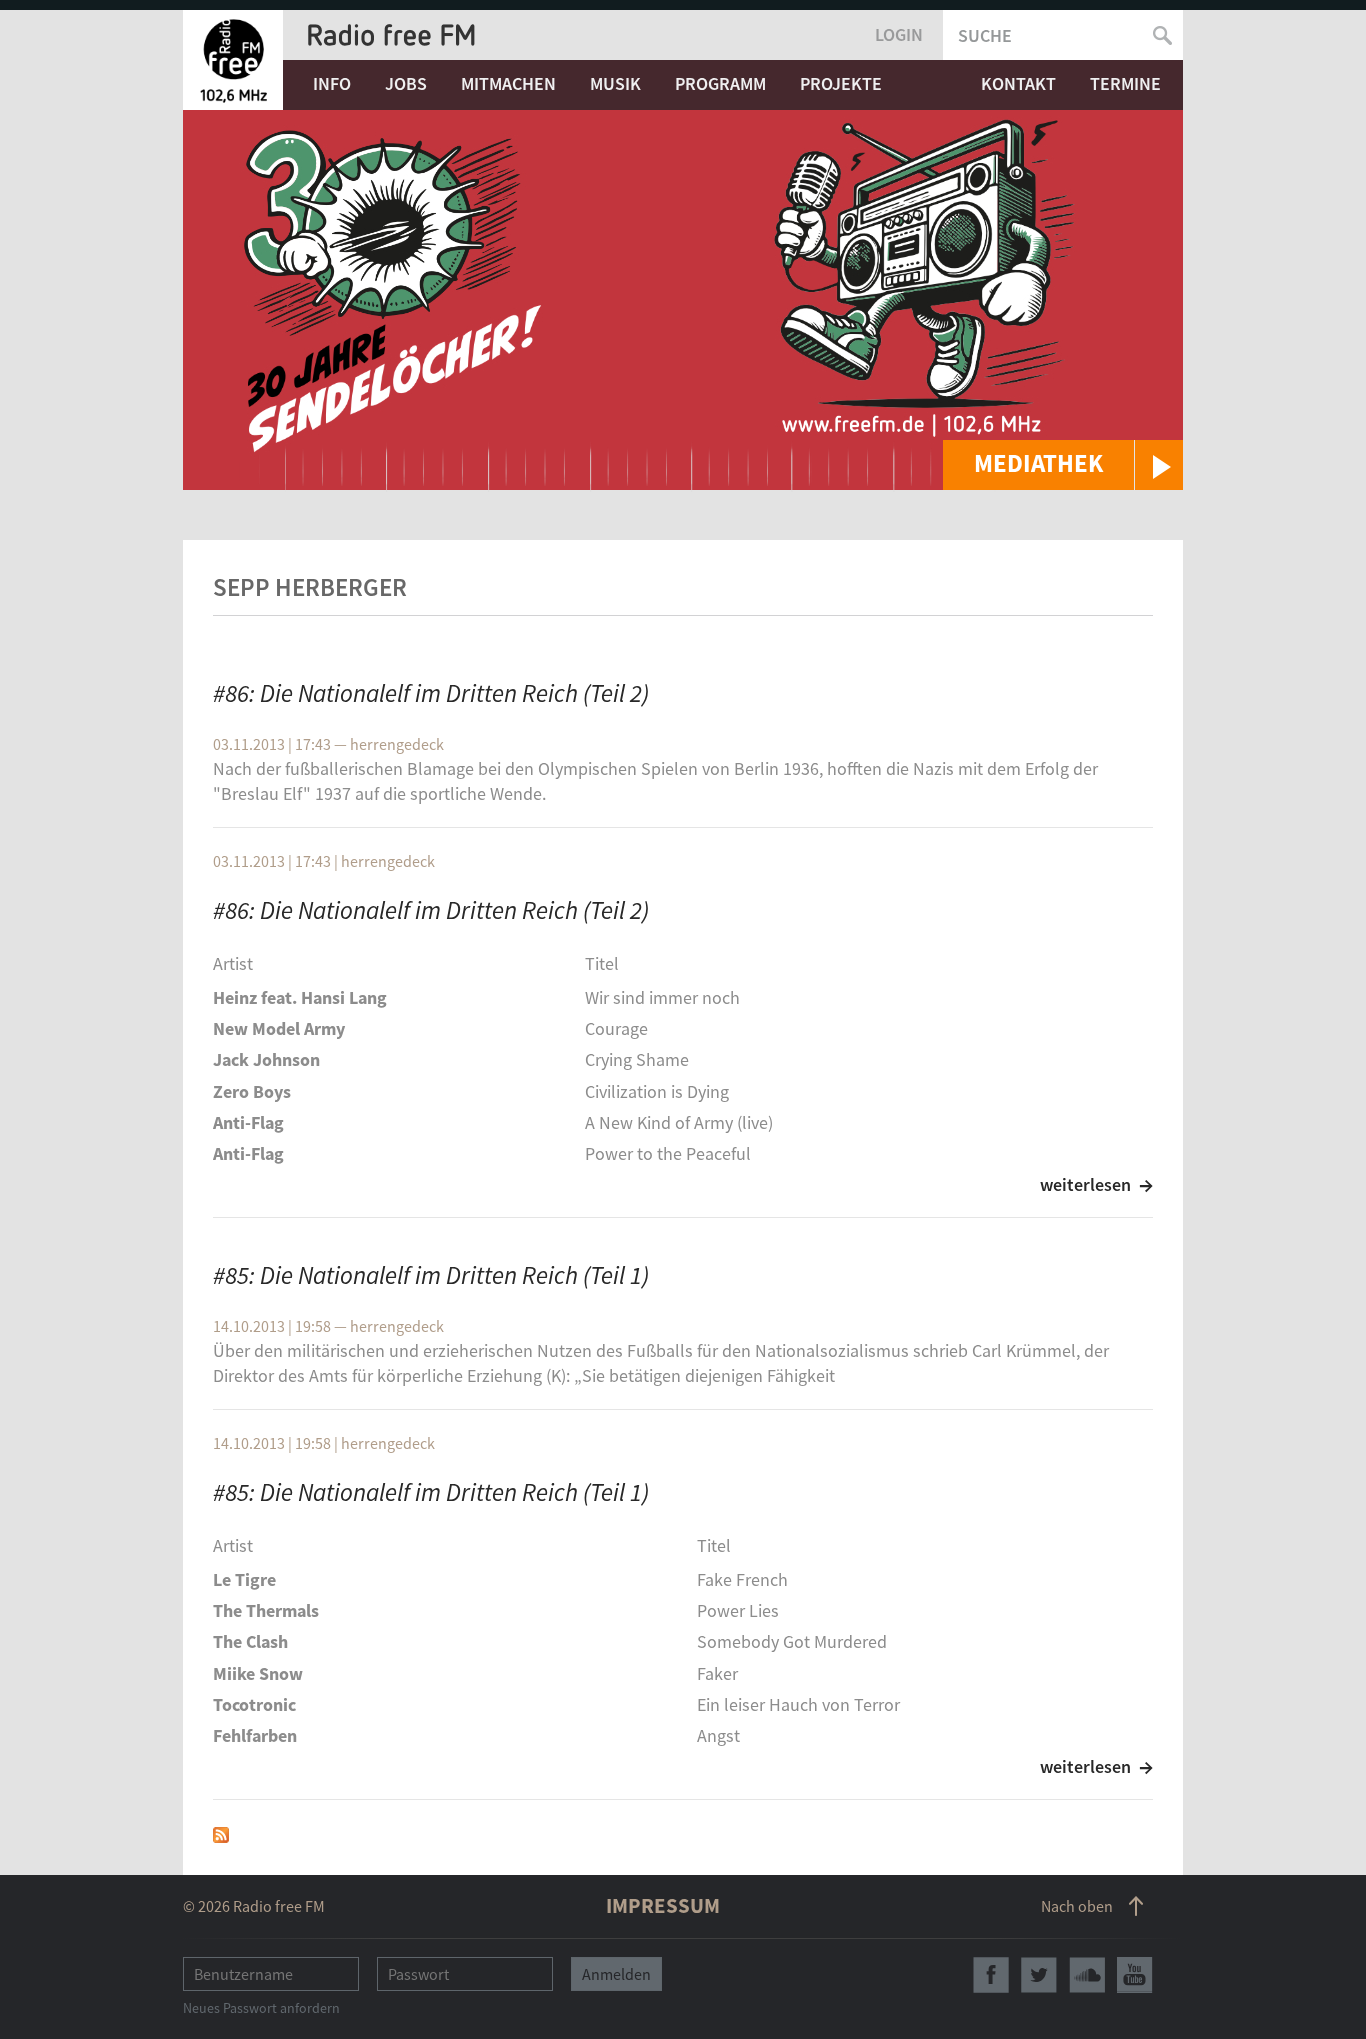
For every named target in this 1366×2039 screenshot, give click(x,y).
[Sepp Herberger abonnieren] (221, 1832)
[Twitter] (1039, 1975)
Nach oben (1077, 1906)
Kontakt (1018, 83)
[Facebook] (991, 1975)
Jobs (406, 83)
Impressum (663, 1905)
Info (332, 83)
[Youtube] (1135, 1975)
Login (899, 34)
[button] (1063, 465)
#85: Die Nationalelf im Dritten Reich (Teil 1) (431, 1275)
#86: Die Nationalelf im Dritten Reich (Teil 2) (431, 693)
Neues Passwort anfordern (261, 2008)
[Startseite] (233, 60)
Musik (615, 83)
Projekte (841, 83)
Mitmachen (508, 83)
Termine (1125, 83)
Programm (720, 83)
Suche (985, 35)
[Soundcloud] (1087, 1975)
